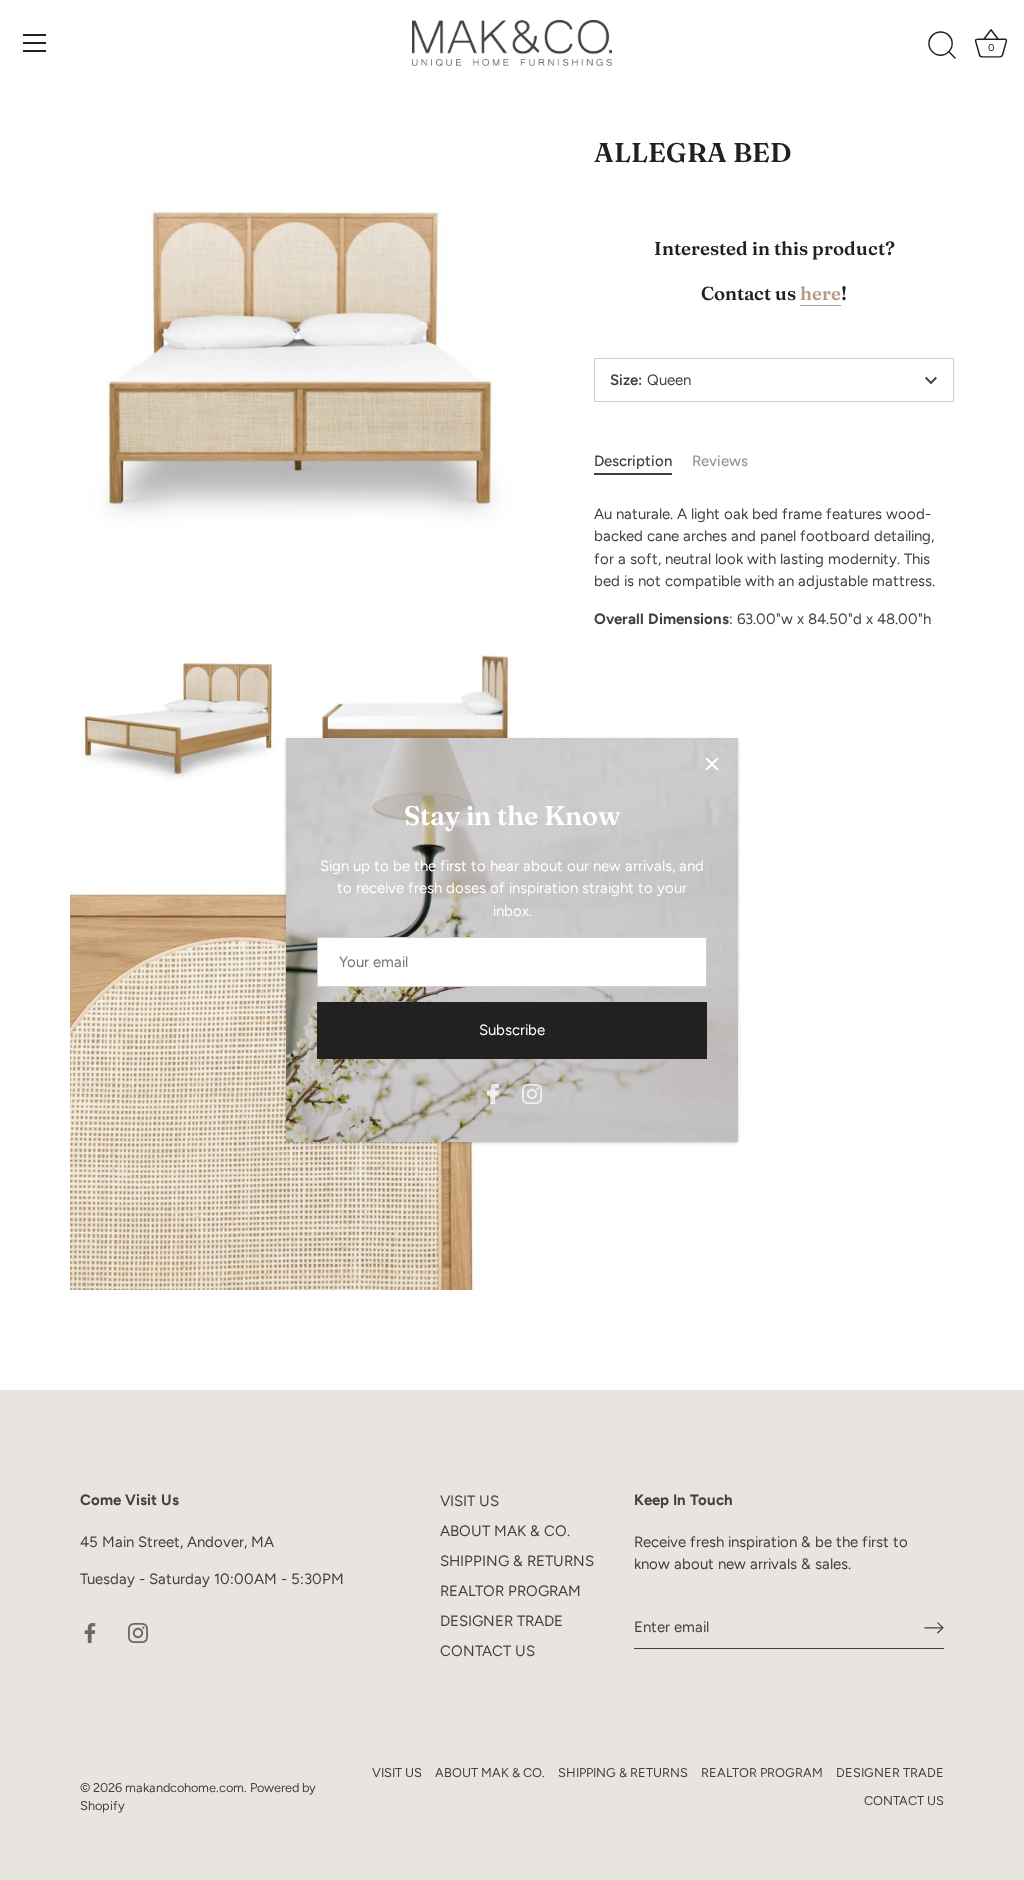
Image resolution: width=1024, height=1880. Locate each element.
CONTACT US (487, 1651)
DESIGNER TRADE (501, 1621)
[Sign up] (934, 1627)
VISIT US (469, 1501)
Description (633, 461)
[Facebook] (493, 1092)
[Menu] (35, 43)
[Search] (942, 46)
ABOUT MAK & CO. (505, 1531)
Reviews (720, 461)
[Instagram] (532, 1092)
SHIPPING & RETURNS (517, 1561)
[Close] (712, 764)
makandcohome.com (184, 1787)
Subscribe (512, 1030)
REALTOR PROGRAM (510, 1591)
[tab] (643, 461)
